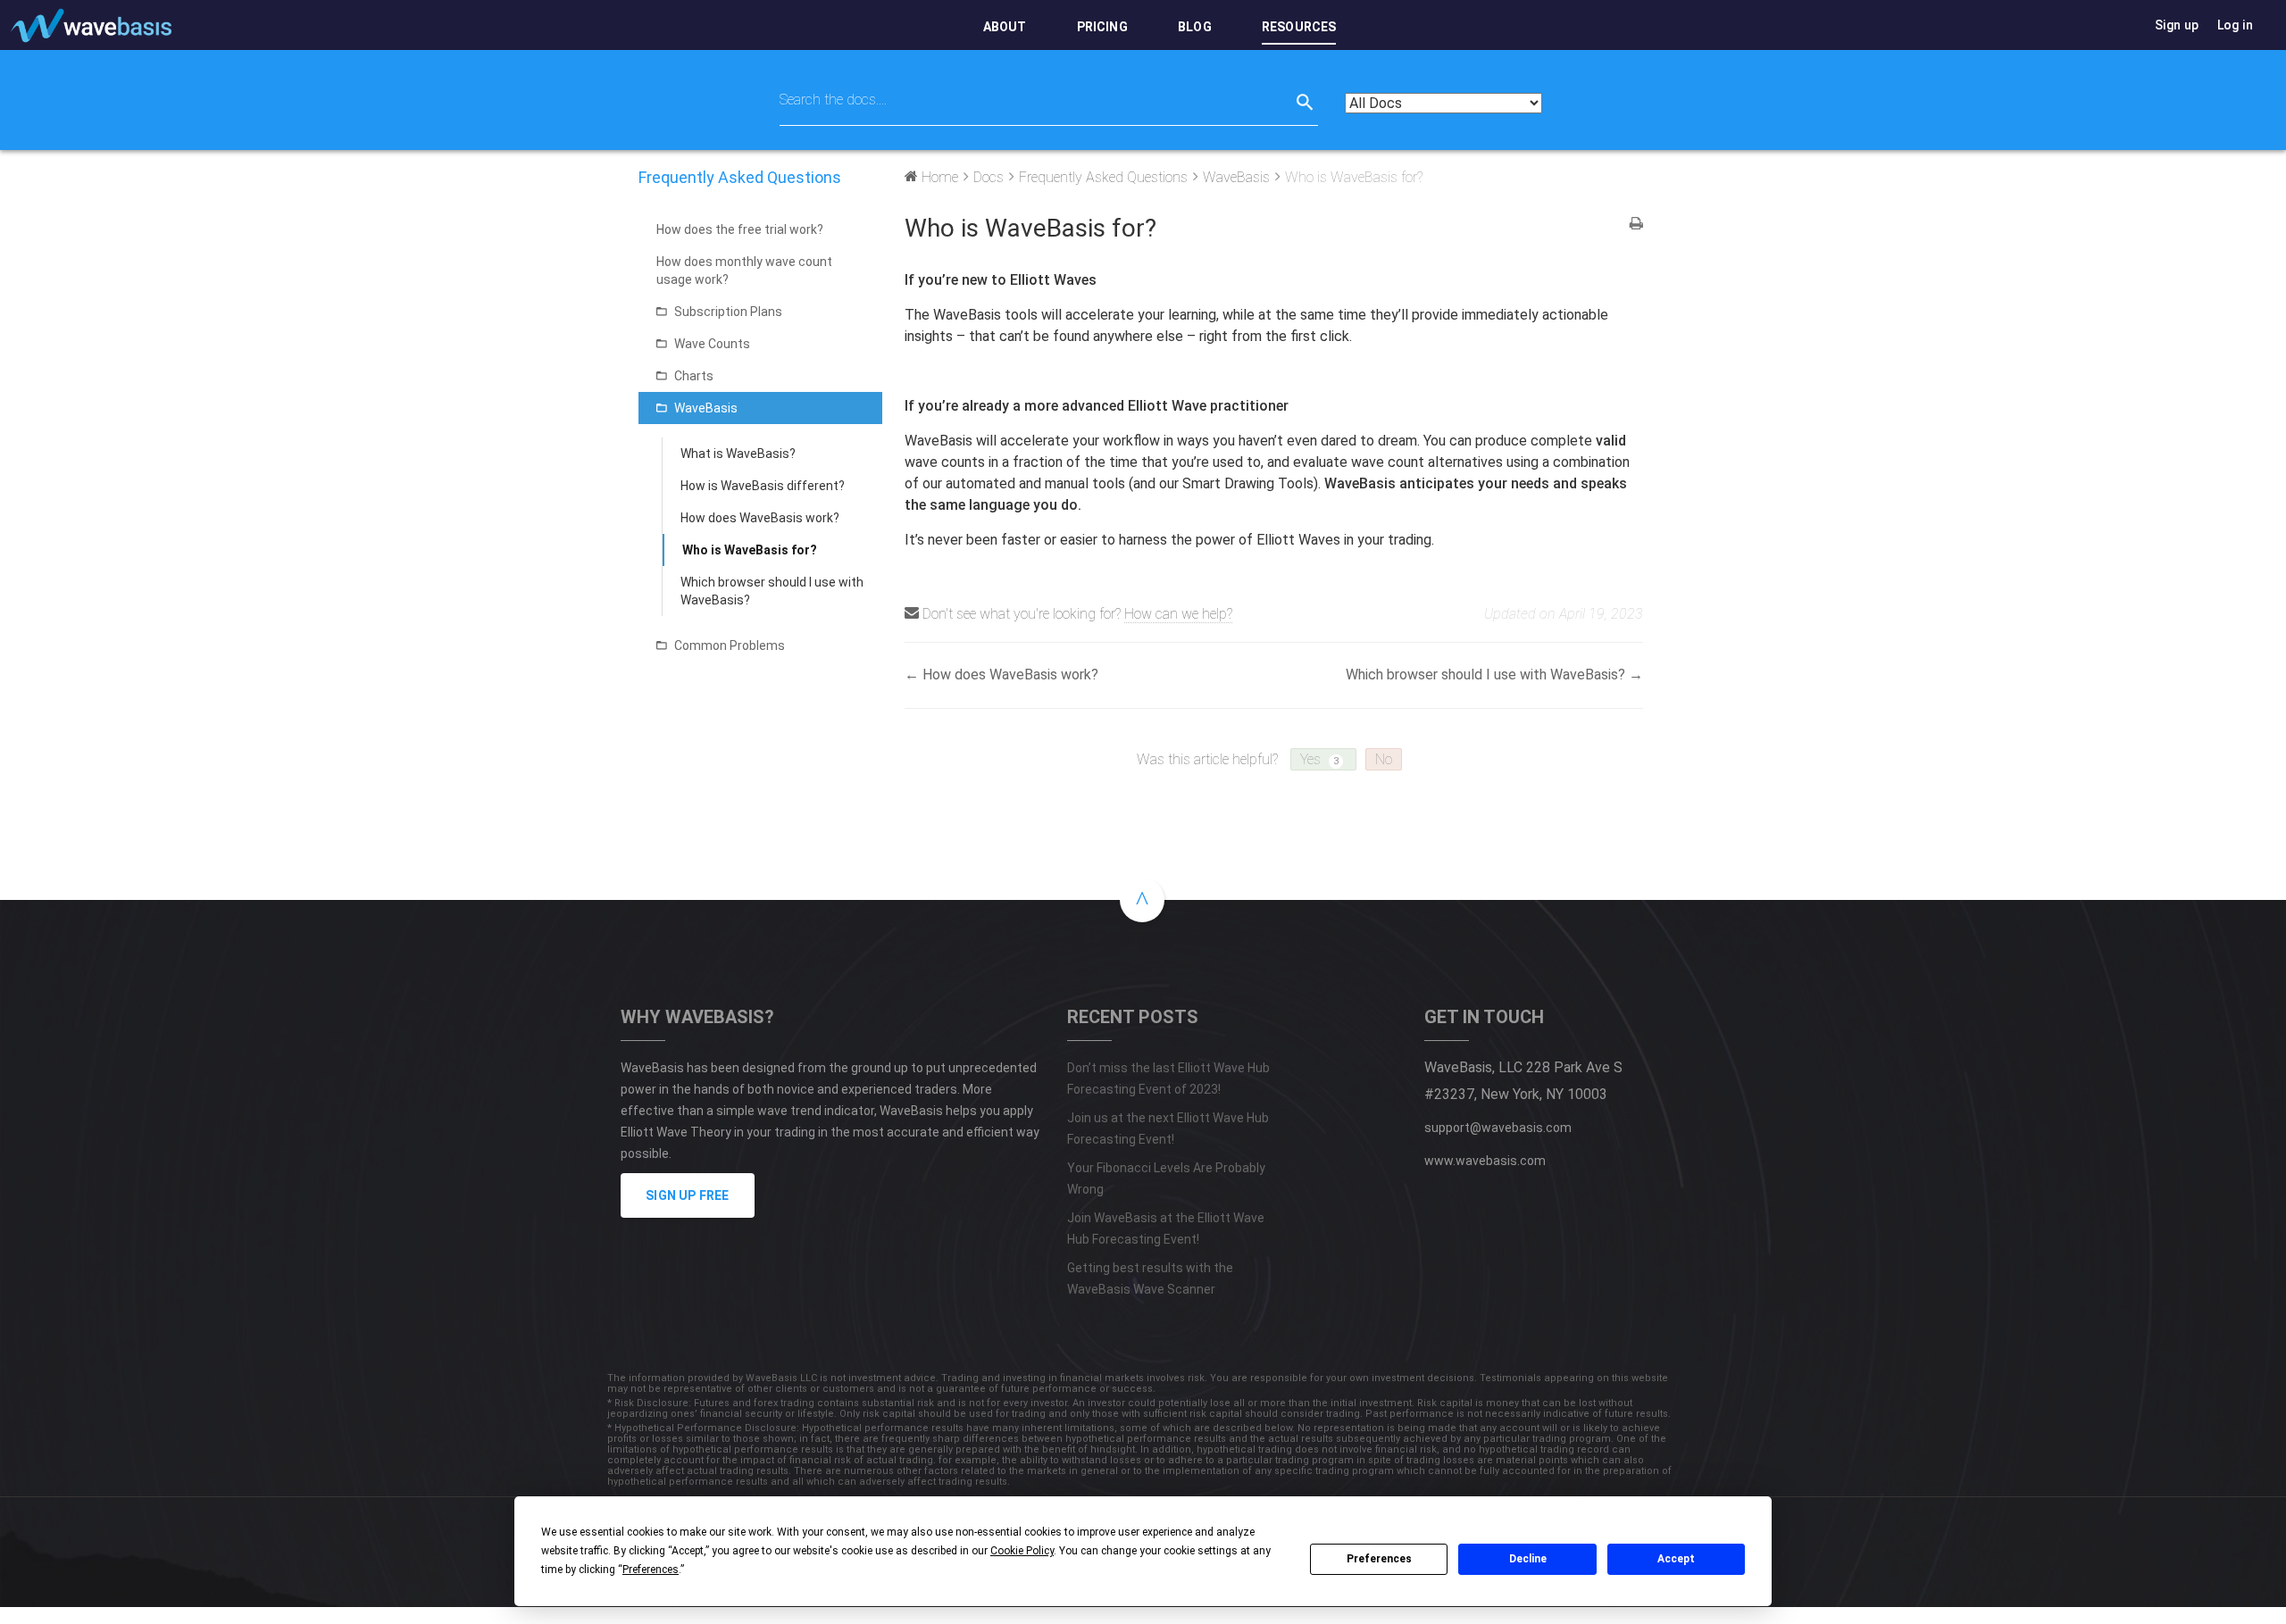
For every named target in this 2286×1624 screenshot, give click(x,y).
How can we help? (1178, 614)
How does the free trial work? (740, 229)
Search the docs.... (833, 100)
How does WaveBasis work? (760, 518)
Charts (694, 376)
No (1384, 759)
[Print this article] (1636, 225)
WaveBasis (706, 408)
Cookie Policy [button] (1022, 1551)
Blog (1195, 27)
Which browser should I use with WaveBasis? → (1494, 675)
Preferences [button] (651, 1570)
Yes (1319, 759)
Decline (1528, 1559)
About (1005, 27)
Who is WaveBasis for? (750, 550)
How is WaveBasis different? (763, 486)
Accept (1676, 1559)
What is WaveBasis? (738, 454)
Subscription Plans (728, 312)
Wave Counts (712, 344)
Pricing (1102, 27)
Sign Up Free (687, 1195)
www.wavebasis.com (1485, 1161)
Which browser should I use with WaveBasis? (772, 591)
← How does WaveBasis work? (1001, 675)
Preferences (1379, 1559)
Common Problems (730, 645)
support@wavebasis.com (1498, 1128)
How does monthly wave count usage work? (744, 271)
